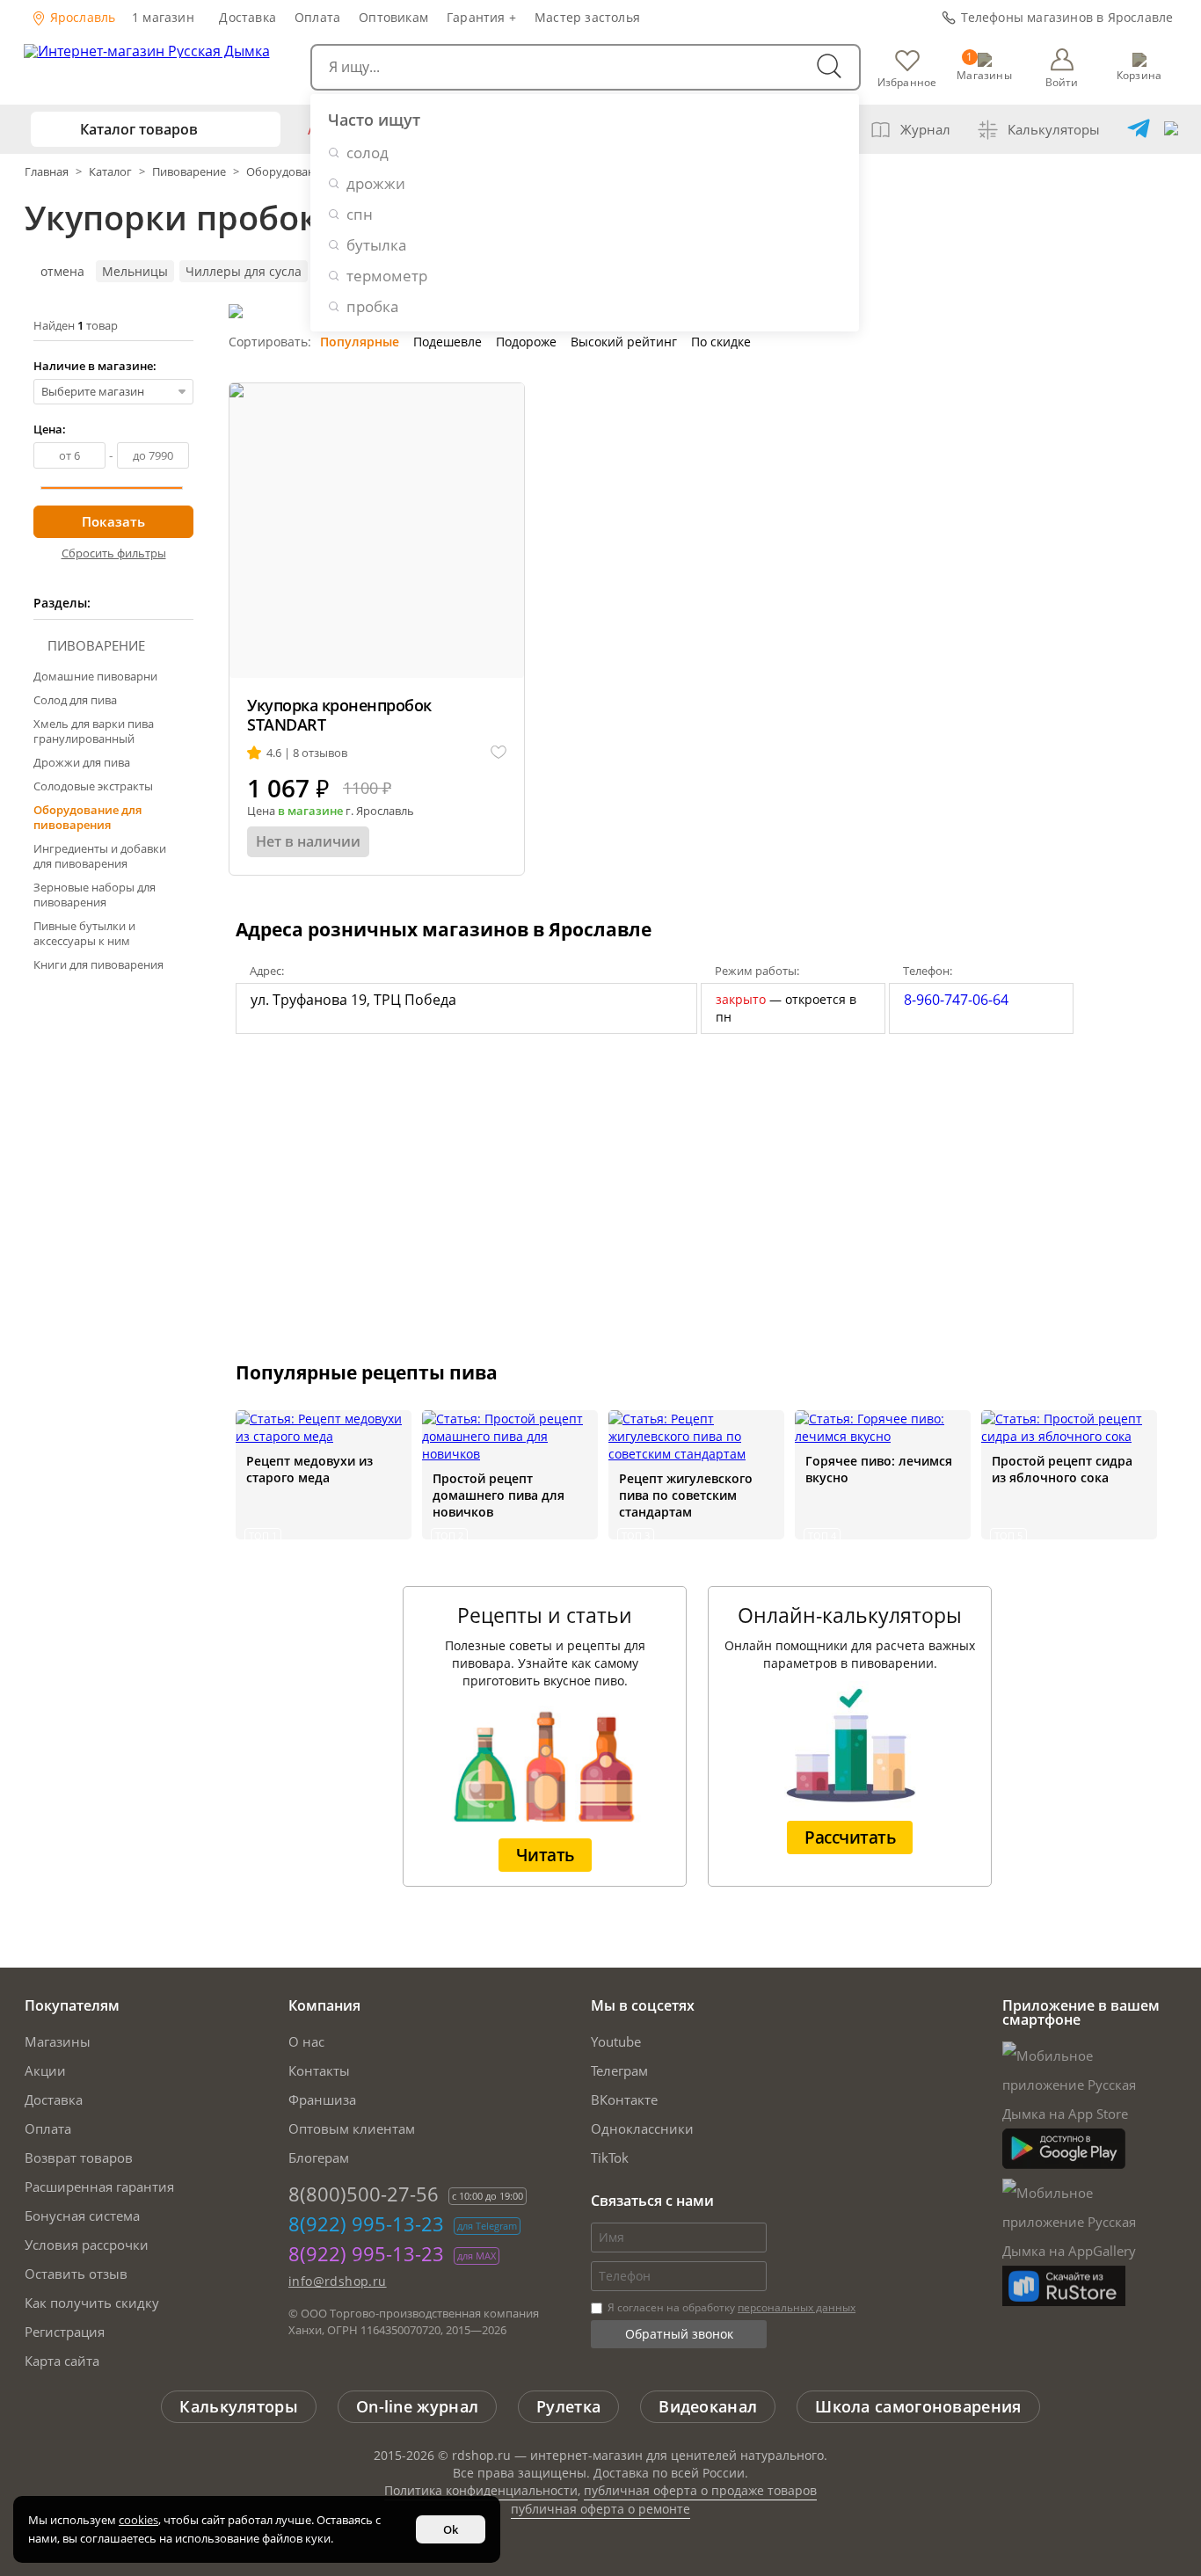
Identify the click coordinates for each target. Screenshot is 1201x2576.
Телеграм (619, 2070)
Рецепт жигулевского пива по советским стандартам (686, 1495)
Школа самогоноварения (918, 2406)
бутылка (376, 245)
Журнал (925, 129)
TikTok (610, 2158)
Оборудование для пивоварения (87, 817)
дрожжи (376, 183)
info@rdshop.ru (338, 2281)
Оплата (317, 17)
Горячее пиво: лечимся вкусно (879, 1469)
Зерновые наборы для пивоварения (95, 895)
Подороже (526, 342)
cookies (138, 2520)
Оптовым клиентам (352, 2128)
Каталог (110, 171)
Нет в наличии (308, 841)
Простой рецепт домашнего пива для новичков (499, 1495)
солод (368, 153)
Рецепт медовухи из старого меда (309, 1469)
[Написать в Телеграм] (1139, 129)
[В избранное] (499, 753)
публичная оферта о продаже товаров (700, 2490)
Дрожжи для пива (82, 762)
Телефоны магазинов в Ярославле (1067, 17)
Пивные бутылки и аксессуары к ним (84, 933)
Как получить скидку (92, 2303)
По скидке (721, 342)
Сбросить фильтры (114, 553)
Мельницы (135, 271)
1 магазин (163, 17)
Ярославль (81, 17)
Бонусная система (82, 2216)
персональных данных (797, 2307)
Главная (48, 171)
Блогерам (319, 2158)
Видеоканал (708, 2406)
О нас (306, 2041)
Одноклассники (642, 2128)
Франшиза (322, 2099)
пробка (372, 306)
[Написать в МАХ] (1171, 129)
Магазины (58, 2041)
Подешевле (448, 342)
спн (360, 214)
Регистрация (65, 2332)
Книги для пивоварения (98, 964)
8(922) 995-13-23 (366, 2223)
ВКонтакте (624, 2099)
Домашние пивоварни (95, 676)
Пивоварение (189, 171)
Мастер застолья (587, 17)
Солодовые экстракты (93, 786)
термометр (387, 276)
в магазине (310, 811)
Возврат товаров (79, 2158)
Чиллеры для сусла (244, 271)
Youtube (616, 2041)
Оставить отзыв (76, 2274)
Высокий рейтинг (624, 342)
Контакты (319, 2070)
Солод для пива (75, 700)
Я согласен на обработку (730, 2307)
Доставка (247, 17)
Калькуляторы (1054, 129)
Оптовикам (393, 17)
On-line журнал (417, 2406)
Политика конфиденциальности (481, 2490)
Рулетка (568, 2406)
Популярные (360, 342)
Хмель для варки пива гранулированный (94, 731)
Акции (45, 2070)
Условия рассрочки (87, 2245)
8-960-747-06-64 (956, 1000)
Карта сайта (62, 2361)
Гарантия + (481, 17)
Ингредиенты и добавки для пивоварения (100, 856)
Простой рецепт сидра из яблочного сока (1062, 1469)
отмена (62, 271)
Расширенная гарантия (99, 2187)
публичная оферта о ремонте (600, 2509)
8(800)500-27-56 (364, 2194)
